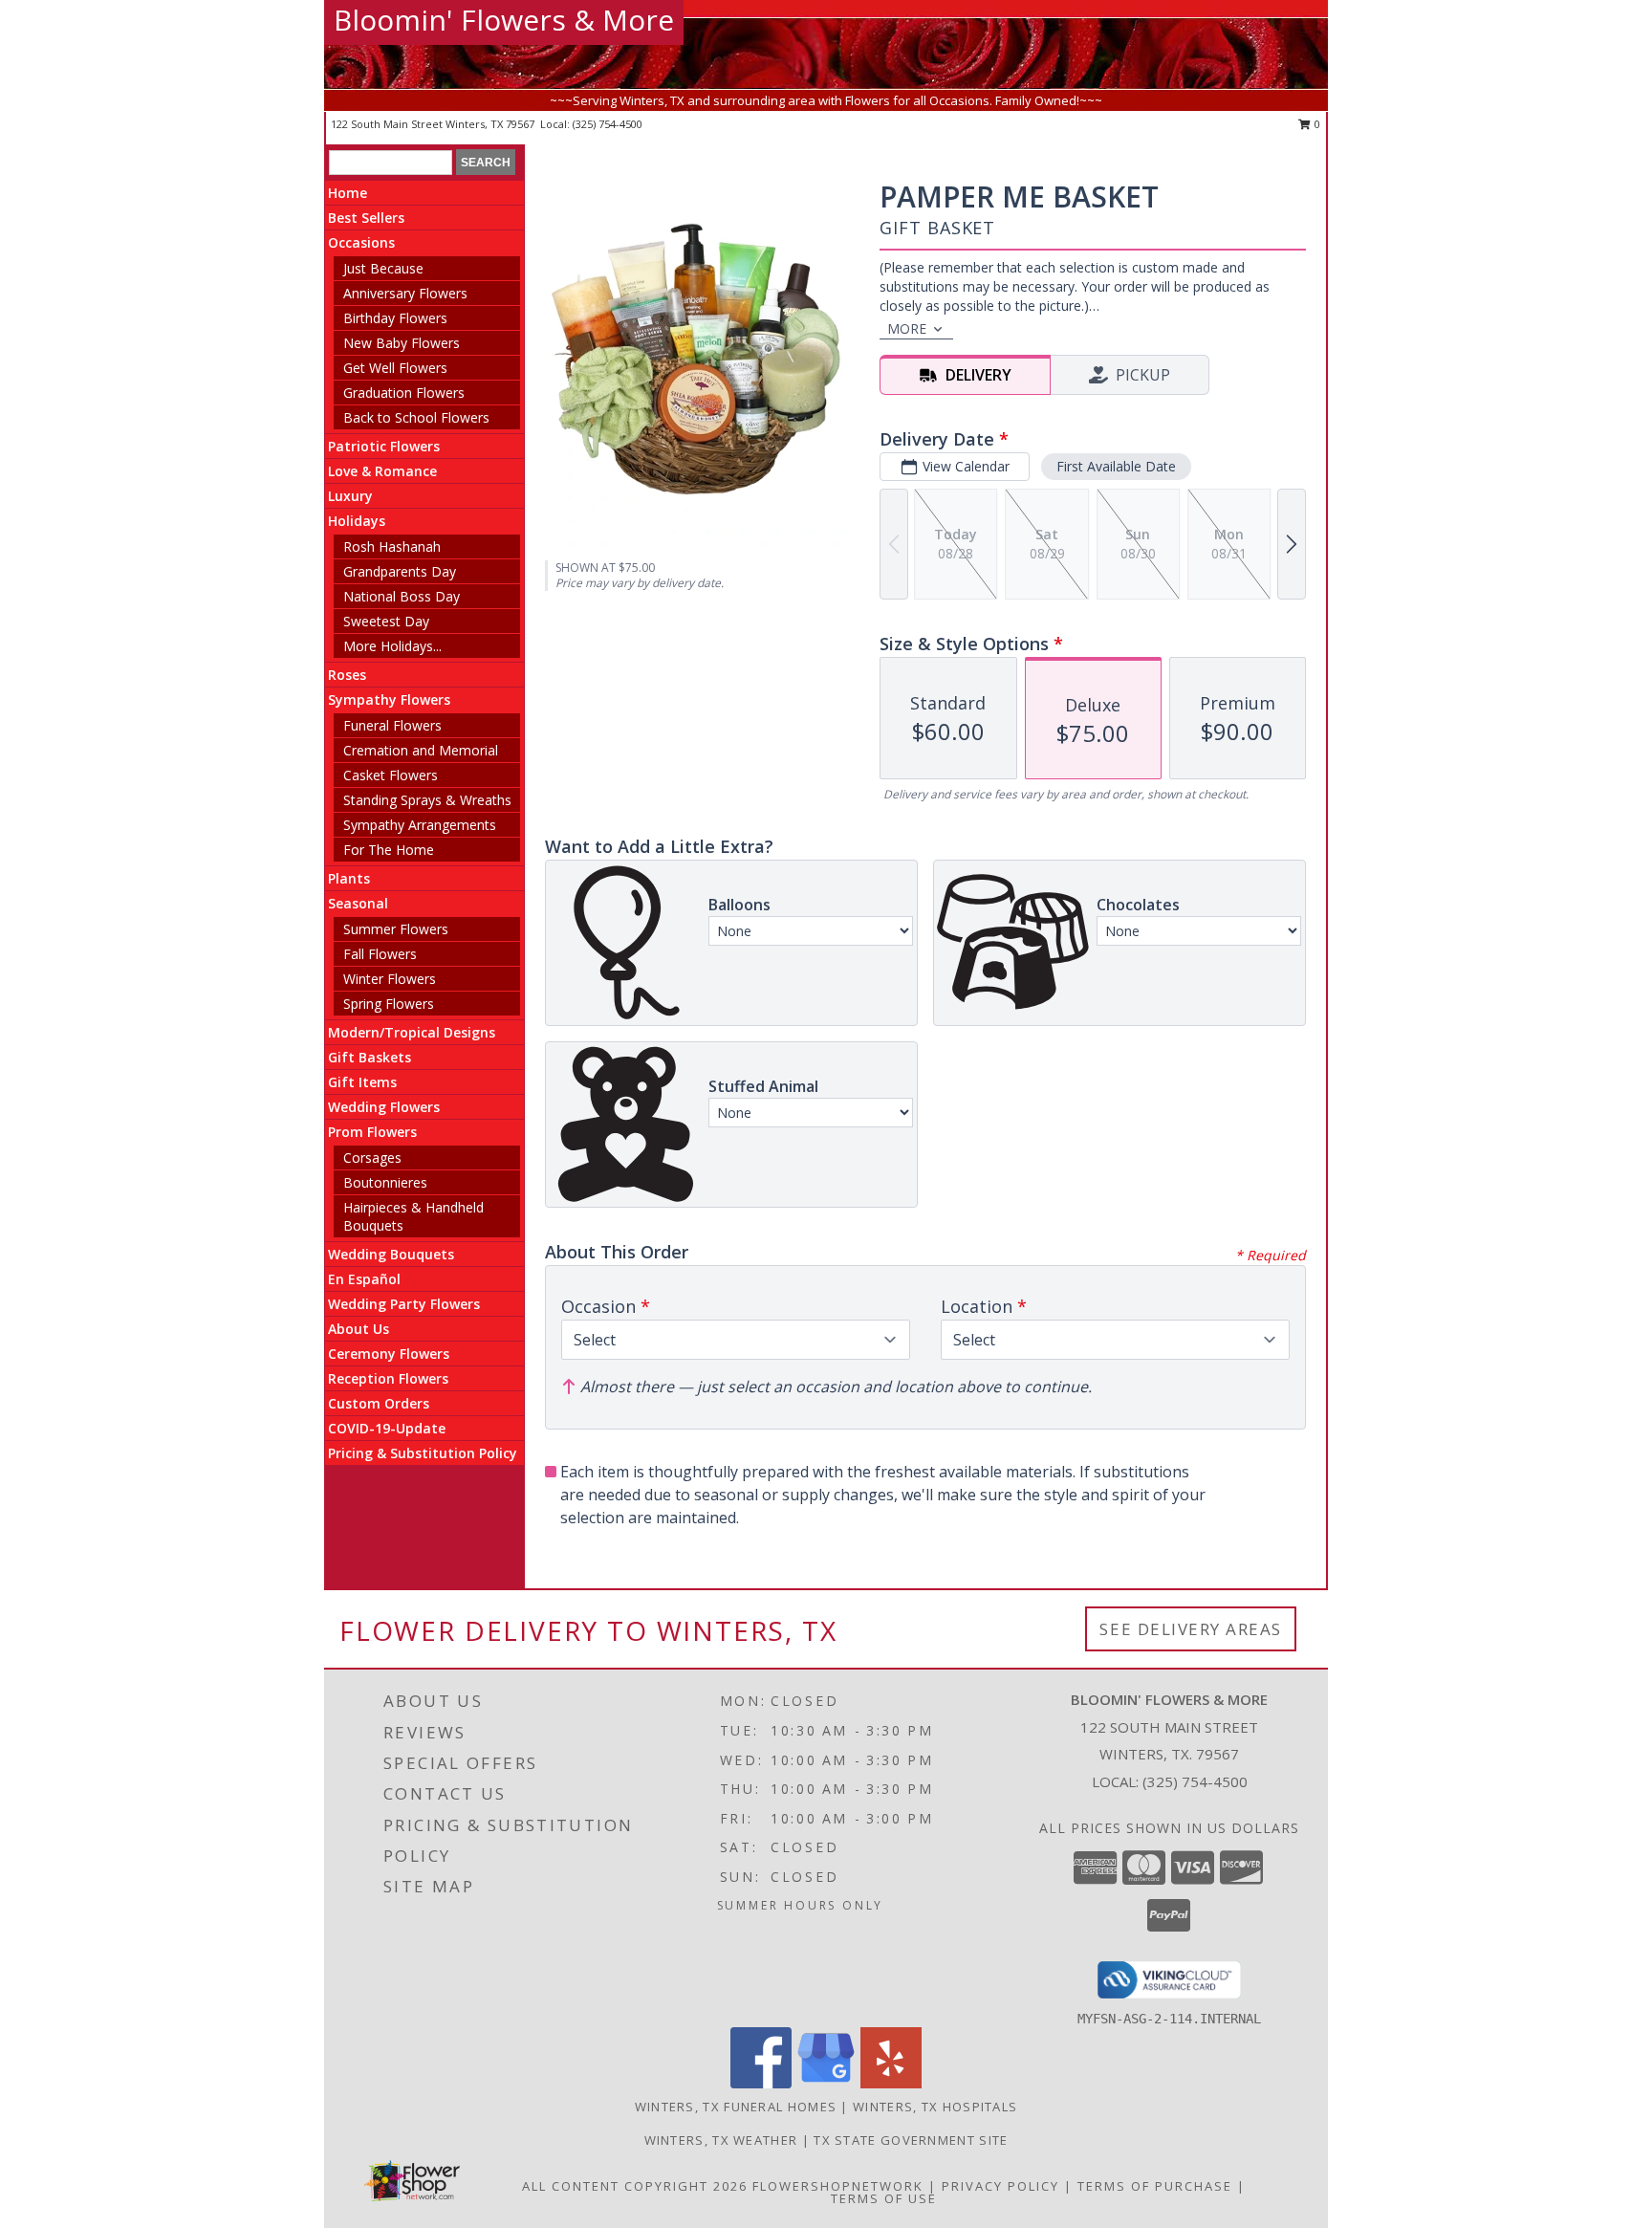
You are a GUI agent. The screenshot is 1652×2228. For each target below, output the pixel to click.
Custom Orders (379, 1403)
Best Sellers (366, 218)
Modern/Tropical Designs (412, 1032)
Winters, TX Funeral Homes (736, 2107)
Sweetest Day (386, 621)
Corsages (372, 1158)
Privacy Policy (1000, 2186)
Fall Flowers (380, 954)
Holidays (357, 521)
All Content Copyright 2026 (635, 2186)
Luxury (350, 496)
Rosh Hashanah (392, 546)
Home (348, 193)
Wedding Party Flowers (404, 1304)
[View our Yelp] (891, 2083)
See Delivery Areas (1191, 1629)
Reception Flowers (388, 1378)
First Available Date (1116, 466)
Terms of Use (884, 2198)
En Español (364, 1279)
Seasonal (358, 903)
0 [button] (1316, 124)
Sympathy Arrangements (420, 825)
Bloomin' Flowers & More (504, 20)
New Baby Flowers (402, 343)
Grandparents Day (400, 571)
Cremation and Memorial (421, 750)
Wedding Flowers (384, 1107)
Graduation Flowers (404, 393)
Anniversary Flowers (405, 293)
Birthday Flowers (395, 318)
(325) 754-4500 (608, 124)
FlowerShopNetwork (838, 2186)
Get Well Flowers (395, 368)
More (907, 328)
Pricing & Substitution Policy (423, 1453)
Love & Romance (382, 471)
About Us (359, 1329)
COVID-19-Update (387, 1428)
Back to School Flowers (416, 417)
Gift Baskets (370, 1057)
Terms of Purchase (1155, 2186)
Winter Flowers (390, 979)
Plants (349, 878)
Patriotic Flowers (384, 446)
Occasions (361, 242)
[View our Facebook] (761, 2083)
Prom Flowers (372, 1132)
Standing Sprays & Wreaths (427, 800)
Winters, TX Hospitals (935, 2107)
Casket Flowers (391, 775)
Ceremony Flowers (389, 1354)
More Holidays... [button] (392, 646)
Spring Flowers (389, 1004)
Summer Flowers (396, 929)
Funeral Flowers (392, 725)
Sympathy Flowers (389, 699)
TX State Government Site (911, 2140)
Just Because (383, 268)
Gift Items (362, 1082)
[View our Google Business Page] (826, 2083)
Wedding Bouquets (391, 1254)
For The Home (389, 850)
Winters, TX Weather (721, 2140)
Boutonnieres (385, 1182)
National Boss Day (402, 596)
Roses (347, 675)
